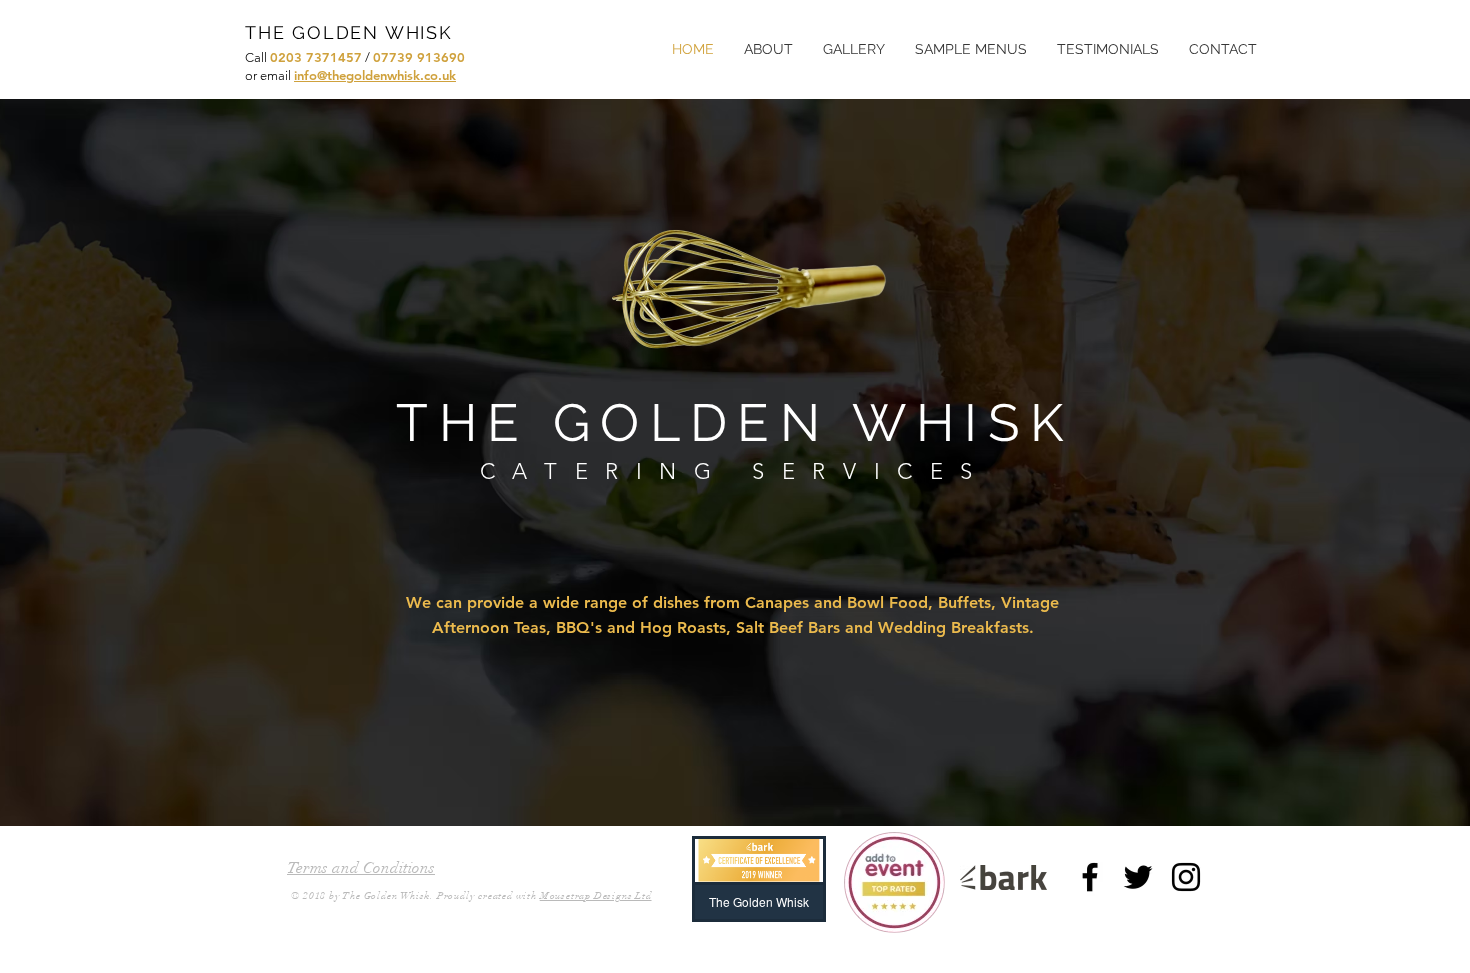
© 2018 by (317, 896)
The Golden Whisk (386, 896)
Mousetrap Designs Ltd (596, 896)
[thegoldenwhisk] (1090, 877)
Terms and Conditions (361, 868)
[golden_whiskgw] (1186, 877)
